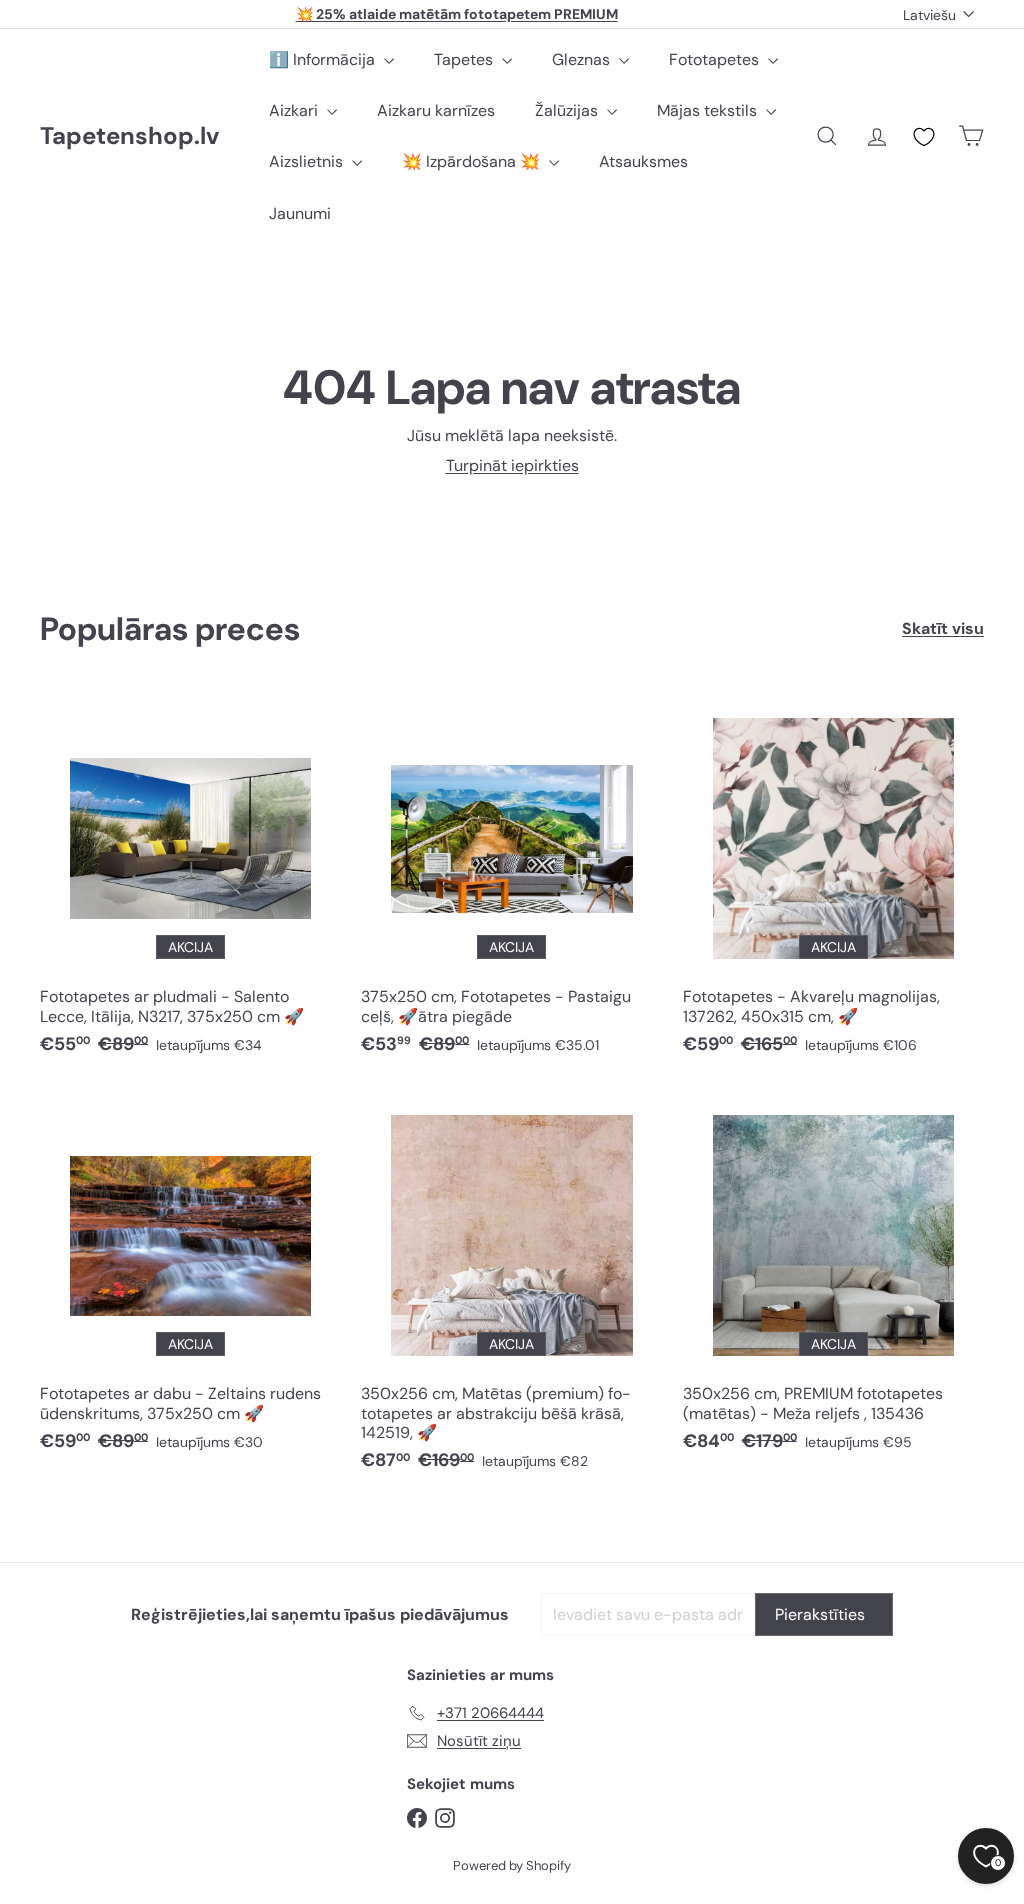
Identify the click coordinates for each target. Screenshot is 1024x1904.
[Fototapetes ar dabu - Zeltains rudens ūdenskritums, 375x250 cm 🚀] (190, 1278)
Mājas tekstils (709, 110)
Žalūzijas (568, 110)
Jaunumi (300, 213)
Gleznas (583, 59)
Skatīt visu (943, 628)
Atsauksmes (643, 161)
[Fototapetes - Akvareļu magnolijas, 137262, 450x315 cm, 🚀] (833, 881)
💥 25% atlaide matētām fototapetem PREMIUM (457, 14)
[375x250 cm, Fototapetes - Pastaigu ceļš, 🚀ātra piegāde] (511, 881)
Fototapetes (716, 59)
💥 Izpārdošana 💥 (473, 161)
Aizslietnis (308, 161)
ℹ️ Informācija (324, 59)
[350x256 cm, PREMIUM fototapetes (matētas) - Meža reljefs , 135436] (833, 1278)
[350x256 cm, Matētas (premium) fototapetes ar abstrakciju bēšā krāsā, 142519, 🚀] (511, 1288)
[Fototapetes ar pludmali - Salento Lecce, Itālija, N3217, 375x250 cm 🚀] (190, 881)
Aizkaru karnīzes (436, 110)
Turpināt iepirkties (512, 465)
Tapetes (465, 59)
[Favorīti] (924, 137)
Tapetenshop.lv (129, 136)
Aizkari (295, 110)
